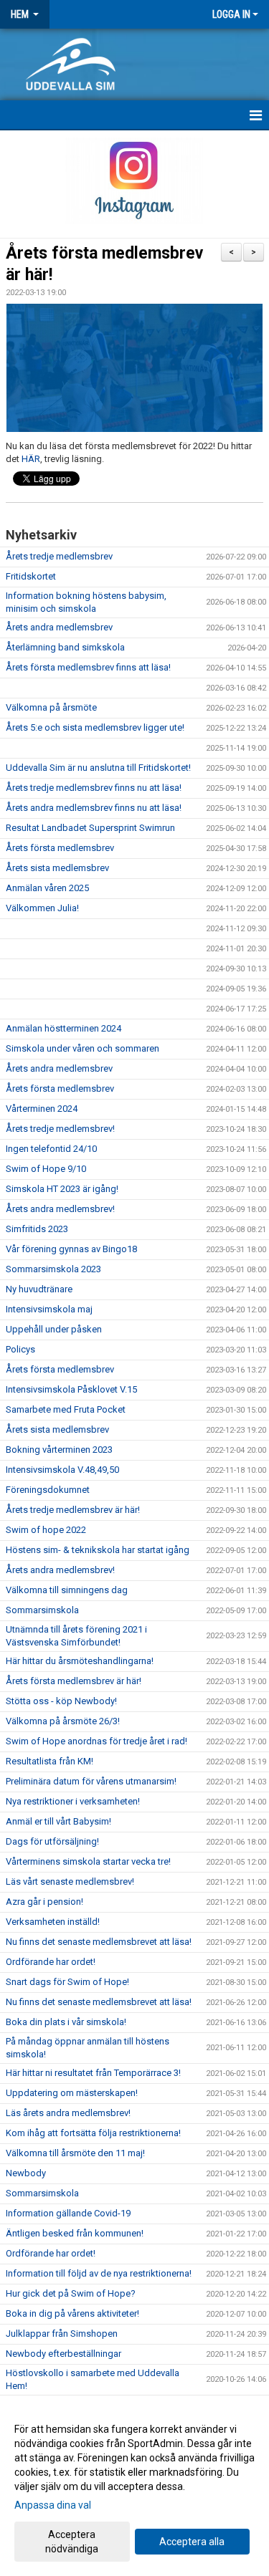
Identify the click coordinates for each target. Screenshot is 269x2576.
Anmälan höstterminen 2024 (63, 1028)
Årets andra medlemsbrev (59, 627)
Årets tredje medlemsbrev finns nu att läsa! (94, 788)
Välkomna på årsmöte (51, 707)
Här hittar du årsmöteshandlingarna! (80, 1661)
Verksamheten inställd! (53, 1922)
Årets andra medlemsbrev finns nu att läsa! (94, 808)
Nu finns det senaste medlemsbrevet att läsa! (99, 1942)
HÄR (31, 459)
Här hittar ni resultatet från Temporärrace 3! (93, 2073)
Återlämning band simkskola (65, 647)
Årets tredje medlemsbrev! (60, 1129)
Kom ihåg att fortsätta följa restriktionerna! (93, 2133)
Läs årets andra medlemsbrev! (68, 2113)
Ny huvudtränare (39, 1289)
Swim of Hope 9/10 (46, 1169)
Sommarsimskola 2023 (53, 1269)
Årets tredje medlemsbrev (59, 556)
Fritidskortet (31, 576)
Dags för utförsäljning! (52, 1841)
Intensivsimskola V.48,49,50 (62, 1470)
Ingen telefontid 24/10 (51, 1149)
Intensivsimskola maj (49, 1309)
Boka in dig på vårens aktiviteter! (72, 2313)
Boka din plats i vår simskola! (66, 2022)
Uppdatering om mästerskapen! (72, 2093)
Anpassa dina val (53, 2505)
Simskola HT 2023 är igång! (62, 1189)
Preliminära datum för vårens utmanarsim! (91, 1781)
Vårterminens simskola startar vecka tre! (88, 1861)
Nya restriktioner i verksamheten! (73, 1801)
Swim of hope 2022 (46, 1530)
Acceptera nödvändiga (72, 2542)
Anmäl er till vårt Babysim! (58, 1821)
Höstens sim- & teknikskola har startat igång (98, 1550)
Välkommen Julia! (42, 908)
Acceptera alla (192, 2542)
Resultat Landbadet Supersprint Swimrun (90, 828)
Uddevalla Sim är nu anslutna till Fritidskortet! (98, 768)
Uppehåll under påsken (54, 1329)
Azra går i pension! (44, 1902)
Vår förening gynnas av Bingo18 (71, 1249)
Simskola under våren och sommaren (82, 1048)
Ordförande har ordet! (51, 1962)
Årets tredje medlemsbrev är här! (73, 1510)
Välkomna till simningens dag (67, 1590)
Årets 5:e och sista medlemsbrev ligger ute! (95, 727)
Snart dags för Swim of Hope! (67, 1982)
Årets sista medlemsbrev (57, 868)
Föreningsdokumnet (48, 1490)
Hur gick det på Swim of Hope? (71, 2293)
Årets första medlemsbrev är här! (74, 1681)
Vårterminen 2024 (42, 1109)
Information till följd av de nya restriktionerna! (99, 2273)
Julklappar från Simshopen (62, 2334)
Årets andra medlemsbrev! (60, 1209)
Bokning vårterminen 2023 (59, 1450)
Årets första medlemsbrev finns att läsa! (88, 667)
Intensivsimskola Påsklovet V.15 (71, 1389)
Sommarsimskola (42, 1610)
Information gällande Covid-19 (68, 2213)
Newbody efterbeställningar (63, 2354)
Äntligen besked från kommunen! (75, 2233)
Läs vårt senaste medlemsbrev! (70, 1881)
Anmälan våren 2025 (47, 888)
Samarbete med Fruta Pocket (66, 1409)
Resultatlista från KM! (49, 1761)
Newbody (26, 2173)
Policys (20, 1349)
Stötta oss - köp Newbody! (61, 1701)
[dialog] (134, 2488)
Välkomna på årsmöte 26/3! (63, 1721)
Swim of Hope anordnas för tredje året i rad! (98, 1741)
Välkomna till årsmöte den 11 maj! (75, 2153)
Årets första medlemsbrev (60, 848)
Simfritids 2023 (37, 1229)
